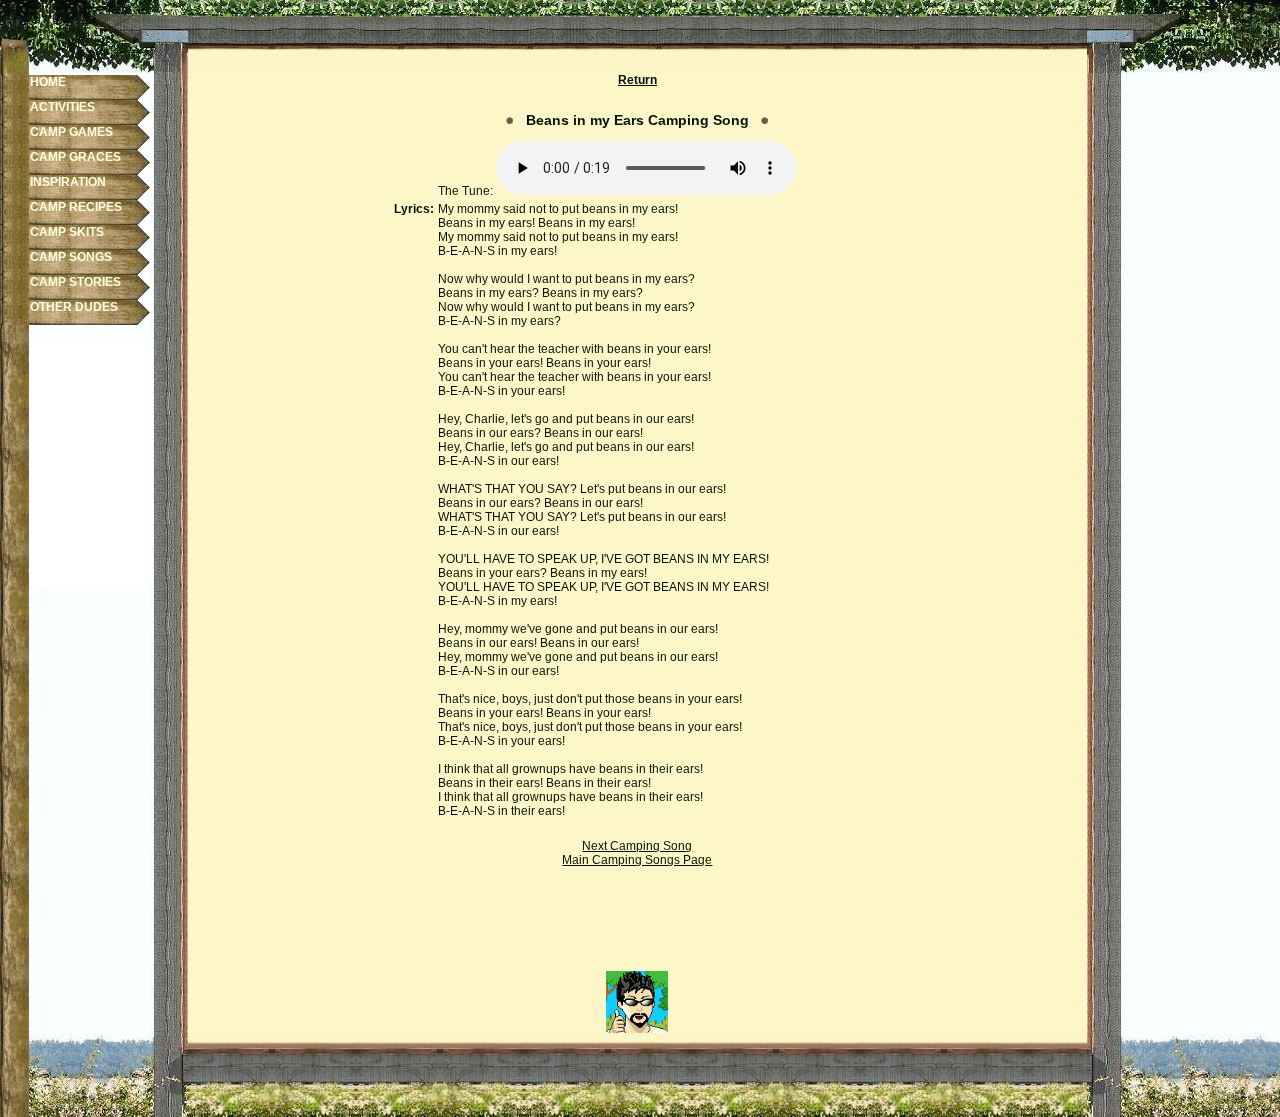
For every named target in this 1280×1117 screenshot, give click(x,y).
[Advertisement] (637, 926)
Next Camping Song (637, 846)
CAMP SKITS (67, 232)
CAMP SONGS (71, 257)
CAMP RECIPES (76, 207)
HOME (48, 82)
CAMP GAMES (71, 132)
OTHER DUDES (74, 307)
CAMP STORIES (75, 282)
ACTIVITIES (62, 107)
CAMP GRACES (75, 157)
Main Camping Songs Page (637, 860)
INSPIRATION (68, 182)
